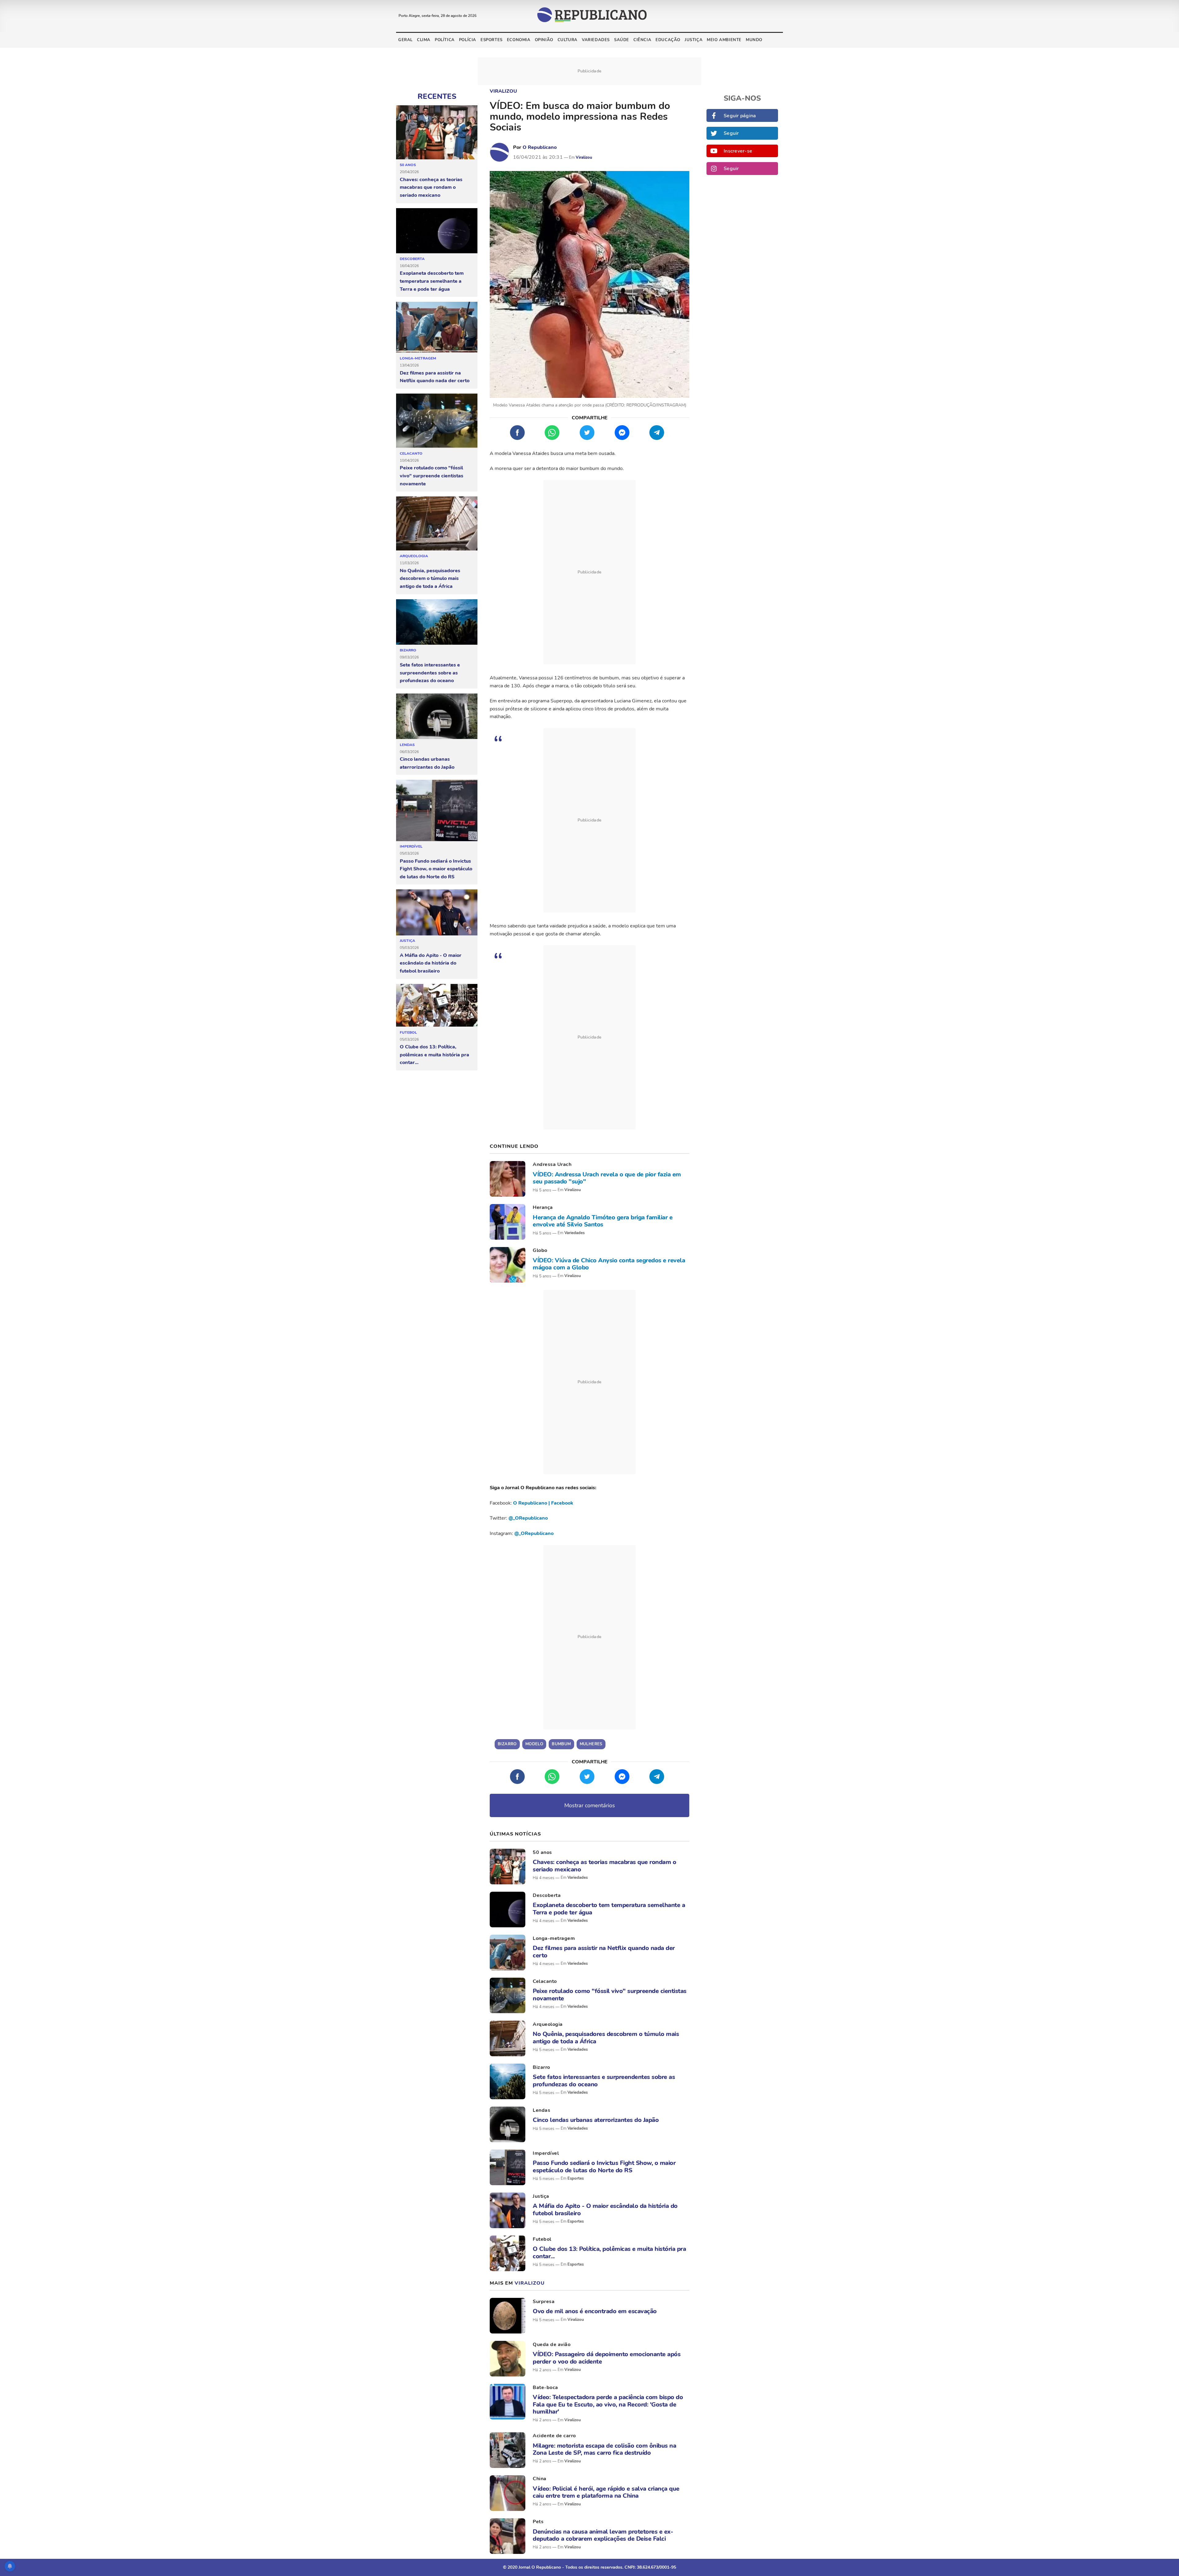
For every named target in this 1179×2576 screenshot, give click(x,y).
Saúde (622, 40)
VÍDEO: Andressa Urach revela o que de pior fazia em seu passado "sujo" (607, 1178)
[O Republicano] (500, 152)
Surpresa (544, 2302)
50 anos (408, 165)
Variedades (596, 40)
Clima (424, 40)
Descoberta (412, 259)
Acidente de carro (554, 2436)
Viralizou (503, 91)
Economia (519, 40)
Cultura (568, 40)
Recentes (437, 96)
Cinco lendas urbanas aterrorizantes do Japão (427, 763)
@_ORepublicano (528, 1518)
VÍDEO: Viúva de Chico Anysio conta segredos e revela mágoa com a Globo (609, 1264)
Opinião (544, 40)
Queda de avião (552, 2345)
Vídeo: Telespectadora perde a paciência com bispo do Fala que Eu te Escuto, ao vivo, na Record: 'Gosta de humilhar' (608, 2404)
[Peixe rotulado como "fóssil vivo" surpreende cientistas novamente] (437, 421)
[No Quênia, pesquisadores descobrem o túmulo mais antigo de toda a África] (437, 524)
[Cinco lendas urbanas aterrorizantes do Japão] (437, 717)
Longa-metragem (418, 358)
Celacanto (411, 453)
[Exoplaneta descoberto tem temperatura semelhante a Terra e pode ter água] (437, 231)
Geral (405, 40)
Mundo (754, 40)
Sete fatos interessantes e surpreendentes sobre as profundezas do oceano (430, 673)
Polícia (468, 40)
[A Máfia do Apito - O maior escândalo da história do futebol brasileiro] (437, 912)
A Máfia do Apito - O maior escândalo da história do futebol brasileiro (431, 963)
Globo (540, 1250)
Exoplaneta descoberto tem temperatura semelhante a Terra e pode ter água (432, 281)
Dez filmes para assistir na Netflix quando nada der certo (435, 377)
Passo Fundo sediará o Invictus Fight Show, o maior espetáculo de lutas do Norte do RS (436, 869)
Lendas (407, 745)
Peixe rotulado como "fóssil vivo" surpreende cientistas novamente (432, 476)
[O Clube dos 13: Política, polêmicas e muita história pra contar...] (437, 1006)
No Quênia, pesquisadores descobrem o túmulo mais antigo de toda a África (430, 579)
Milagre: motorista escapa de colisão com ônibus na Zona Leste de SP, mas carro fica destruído (604, 2449)
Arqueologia (414, 556)
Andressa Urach (552, 1164)
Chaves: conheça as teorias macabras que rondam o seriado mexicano (431, 187)
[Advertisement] (589, 572)
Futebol (408, 1032)
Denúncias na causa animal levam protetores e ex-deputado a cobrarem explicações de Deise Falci (603, 2535)
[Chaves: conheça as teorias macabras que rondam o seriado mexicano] (437, 132)
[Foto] (508, 1179)
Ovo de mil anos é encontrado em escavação (595, 2311)
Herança (543, 1207)
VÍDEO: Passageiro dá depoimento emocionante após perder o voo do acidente (607, 2358)
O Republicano (540, 147)
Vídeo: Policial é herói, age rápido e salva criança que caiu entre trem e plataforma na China (606, 2492)
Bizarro (408, 650)
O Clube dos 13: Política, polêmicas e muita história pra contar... (434, 1055)
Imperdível (411, 846)
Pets (538, 2522)
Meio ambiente (724, 40)
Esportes (492, 40)
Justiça (694, 40)
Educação (668, 40)
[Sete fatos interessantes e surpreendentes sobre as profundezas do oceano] (437, 622)
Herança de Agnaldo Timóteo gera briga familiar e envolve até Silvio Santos (603, 1221)
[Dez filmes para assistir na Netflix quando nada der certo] (437, 327)
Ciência (642, 40)
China (540, 2479)
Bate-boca (545, 2388)
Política (445, 40)
